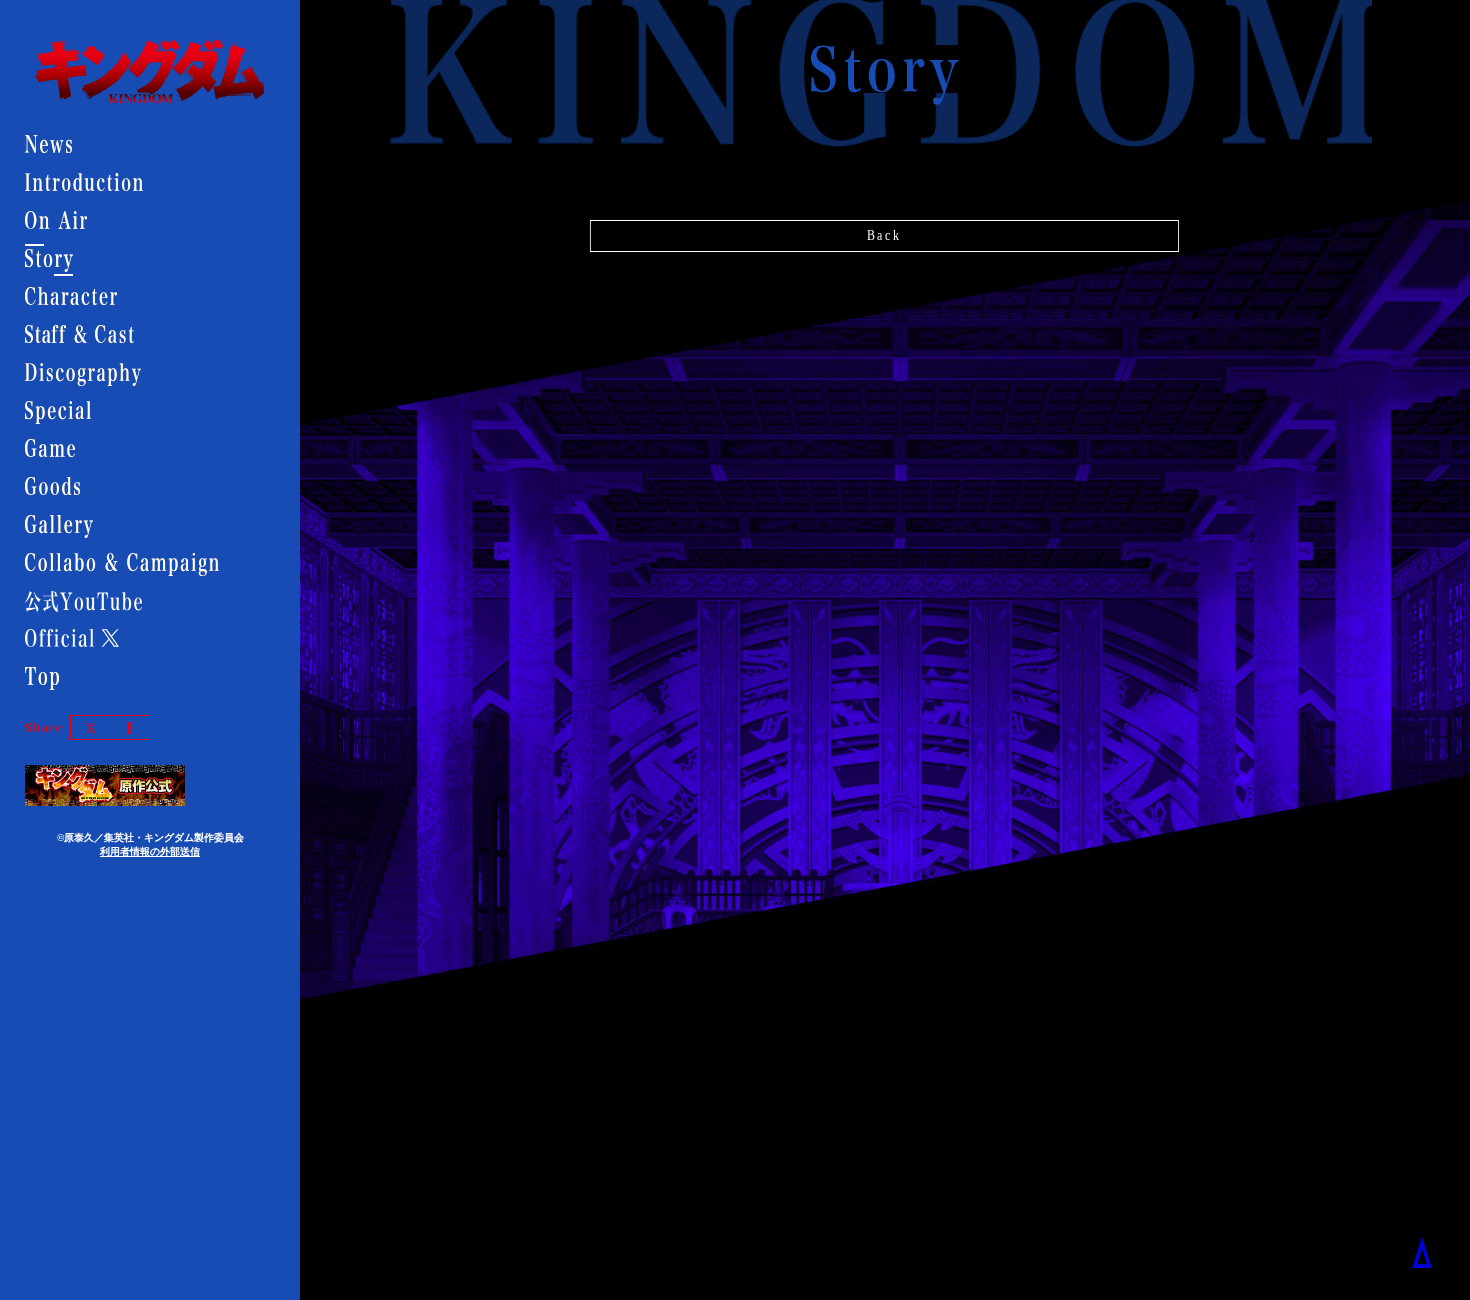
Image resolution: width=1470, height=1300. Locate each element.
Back (884, 235)
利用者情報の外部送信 (150, 851)
